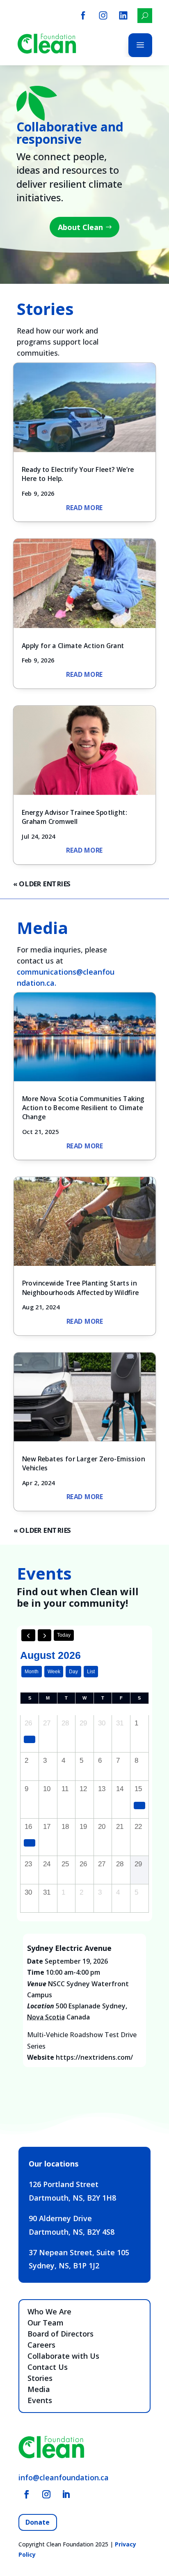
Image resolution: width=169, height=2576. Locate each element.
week (54, 1672)
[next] (45, 1635)
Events (40, 2400)
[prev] (28, 1635)
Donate (38, 2522)
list (91, 1672)
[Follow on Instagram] (46, 2494)
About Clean (80, 227)
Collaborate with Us (63, 2356)
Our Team (46, 2323)
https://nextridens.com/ (94, 2057)
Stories (40, 2378)
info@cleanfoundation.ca (64, 2477)
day (73, 1672)
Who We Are (49, 2311)
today (64, 1635)
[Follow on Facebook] (27, 2494)
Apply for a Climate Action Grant (73, 645)
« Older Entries (42, 884)
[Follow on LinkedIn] (66, 2494)
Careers (41, 2345)
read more (84, 507)
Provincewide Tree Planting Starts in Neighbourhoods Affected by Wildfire (80, 1288)
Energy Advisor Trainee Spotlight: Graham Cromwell (74, 817)
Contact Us (48, 2367)
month (32, 1672)
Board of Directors (61, 2334)
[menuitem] (83, 15)
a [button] (140, 45)
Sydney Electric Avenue (69, 1948)
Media (39, 2389)
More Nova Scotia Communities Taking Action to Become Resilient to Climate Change (83, 1107)
